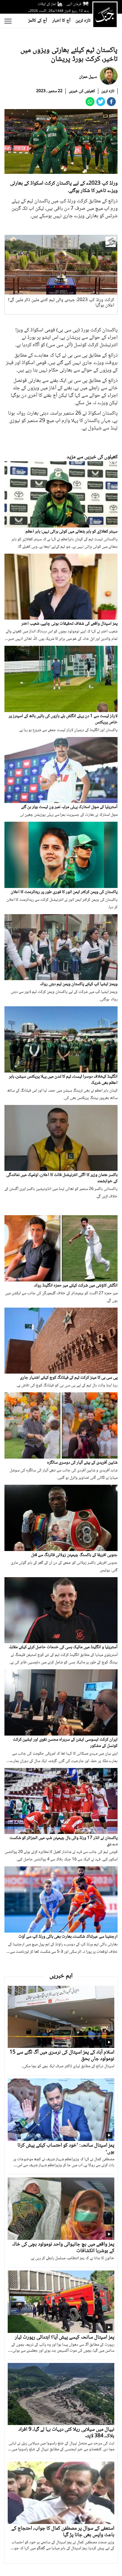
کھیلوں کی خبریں (82, 91)
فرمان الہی (74, 4)
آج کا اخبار (61, 21)
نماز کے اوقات (47, 4)
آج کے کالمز (38, 21)
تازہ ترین (83, 21)
